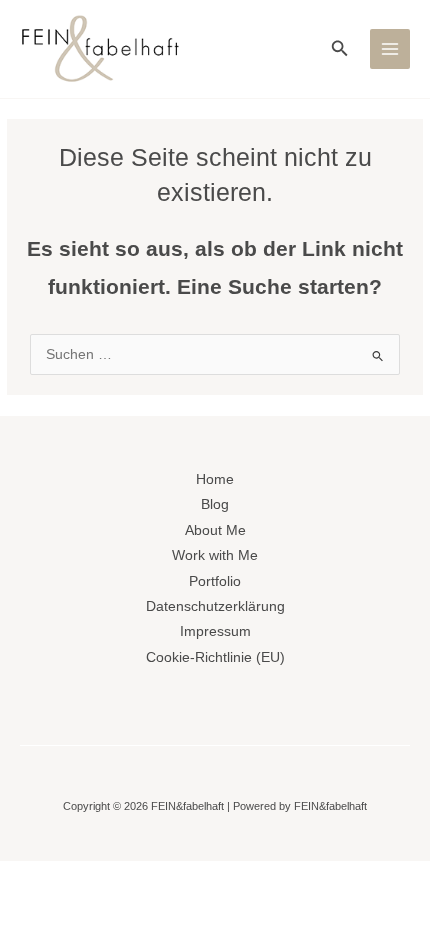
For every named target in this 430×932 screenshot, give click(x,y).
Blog (215, 504)
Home (215, 479)
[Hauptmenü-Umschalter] (390, 49)
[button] (340, 49)
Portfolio (215, 581)
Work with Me (215, 555)
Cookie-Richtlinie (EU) (215, 657)
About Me (215, 530)
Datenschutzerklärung (215, 606)
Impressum (215, 631)
